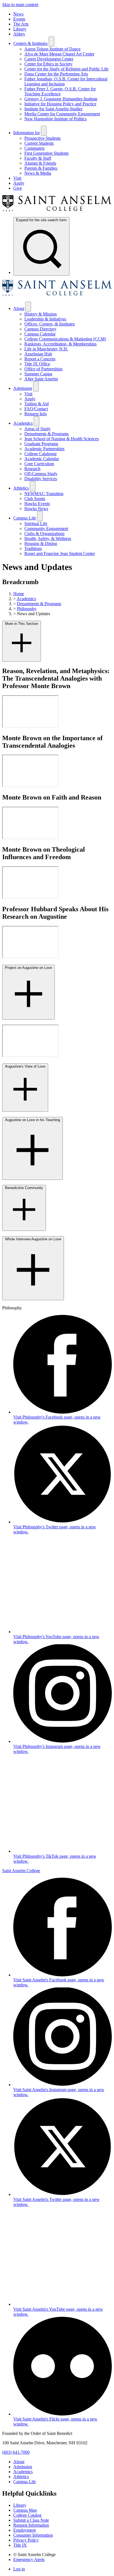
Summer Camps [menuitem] (38, 374)
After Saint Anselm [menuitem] (41, 379)
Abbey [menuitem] (19, 34)
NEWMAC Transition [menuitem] (44, 494)
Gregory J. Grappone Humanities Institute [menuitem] (61, 99)
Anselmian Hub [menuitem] (38, 354)
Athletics (21, 2477)
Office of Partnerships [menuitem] (43, 369)
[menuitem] (41, 246)
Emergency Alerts (29, 2560)
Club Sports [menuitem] (35, 499)
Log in (19, 2569)
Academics (26, 599)
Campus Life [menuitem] (25, 518)
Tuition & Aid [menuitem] (37, 404)
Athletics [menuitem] (21, 488)
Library (20, 2505)
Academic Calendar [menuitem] (42, 459)
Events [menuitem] (19, 19)
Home (19, 594)
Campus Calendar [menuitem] (40, 334)
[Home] (57, 210)
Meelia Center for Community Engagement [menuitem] (62, 114)
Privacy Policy (26, 2540)
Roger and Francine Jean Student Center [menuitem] (60, 553)
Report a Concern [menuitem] (40, 359)
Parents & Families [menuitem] (41, 168)
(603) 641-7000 (16, 2452)
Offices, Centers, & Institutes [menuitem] (50, 324)
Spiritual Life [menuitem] (36, 524)
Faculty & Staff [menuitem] (38, 158)
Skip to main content (20, 5)
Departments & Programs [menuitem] (46, 434)
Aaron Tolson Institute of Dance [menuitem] (52, 49)
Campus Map (25, 2510)
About (19, 2462)
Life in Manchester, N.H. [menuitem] (46, 349)
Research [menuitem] (32, 469)
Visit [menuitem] (17, 178)
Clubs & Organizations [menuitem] (44, 534)
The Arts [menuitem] (21, 24)
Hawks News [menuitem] (36, 509)
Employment (24, 2530)
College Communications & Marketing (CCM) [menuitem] (65, 339)
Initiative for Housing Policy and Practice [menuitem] (60, 104)
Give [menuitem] (18, 188)
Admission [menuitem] (23, 388)
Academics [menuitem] (23, 423)
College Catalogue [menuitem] (41, 454)
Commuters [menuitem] (34, 148)
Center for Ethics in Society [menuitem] (48, 64)
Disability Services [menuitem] (41, 479)
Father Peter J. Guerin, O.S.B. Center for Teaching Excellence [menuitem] (60, 91)
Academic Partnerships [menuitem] (44, 449)
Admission (23, 2467)
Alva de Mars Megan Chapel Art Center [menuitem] (59, 54)
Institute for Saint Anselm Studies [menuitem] (53, 109)
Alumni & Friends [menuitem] (40, 163)
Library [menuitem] (20, 29)
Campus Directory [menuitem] (40, 329)
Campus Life (25, 2482)
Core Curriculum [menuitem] (39, 464)
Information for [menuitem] (27, 133)
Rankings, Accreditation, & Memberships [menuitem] (60, 344)
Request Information (31, 2525)
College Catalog (27, 2515)
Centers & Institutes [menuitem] (30, 43)
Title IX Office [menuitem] (37, 364)
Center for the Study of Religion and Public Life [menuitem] (66, 69)
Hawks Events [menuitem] (37, 504)
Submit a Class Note (31, 2520)
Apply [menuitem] (19, 183)
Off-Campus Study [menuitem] (41, 474)
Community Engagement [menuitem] (46, 529)
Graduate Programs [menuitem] (41, 444)
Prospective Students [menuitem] (42, 138)
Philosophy (27, 609)
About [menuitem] (19, 308)
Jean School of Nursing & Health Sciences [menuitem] (62, 439)
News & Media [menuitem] (38, 173)
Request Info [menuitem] (36, 414)
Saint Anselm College (21, 1871)
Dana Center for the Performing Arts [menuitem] (56, 74)
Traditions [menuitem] (33, 548)
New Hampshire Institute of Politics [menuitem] (55, 119)
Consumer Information (33, 2535)
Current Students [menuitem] (39, 143)
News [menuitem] (18, 14)
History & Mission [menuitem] (41, 314)
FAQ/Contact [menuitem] (36, 409)
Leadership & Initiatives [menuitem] (45, 319)
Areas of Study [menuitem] (37, 429)
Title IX (20, 2545)
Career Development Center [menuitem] (49, 59)
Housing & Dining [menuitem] (41, 544)
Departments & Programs (39, 604)
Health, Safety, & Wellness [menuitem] (48, 539)
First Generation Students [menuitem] (46, 153)
